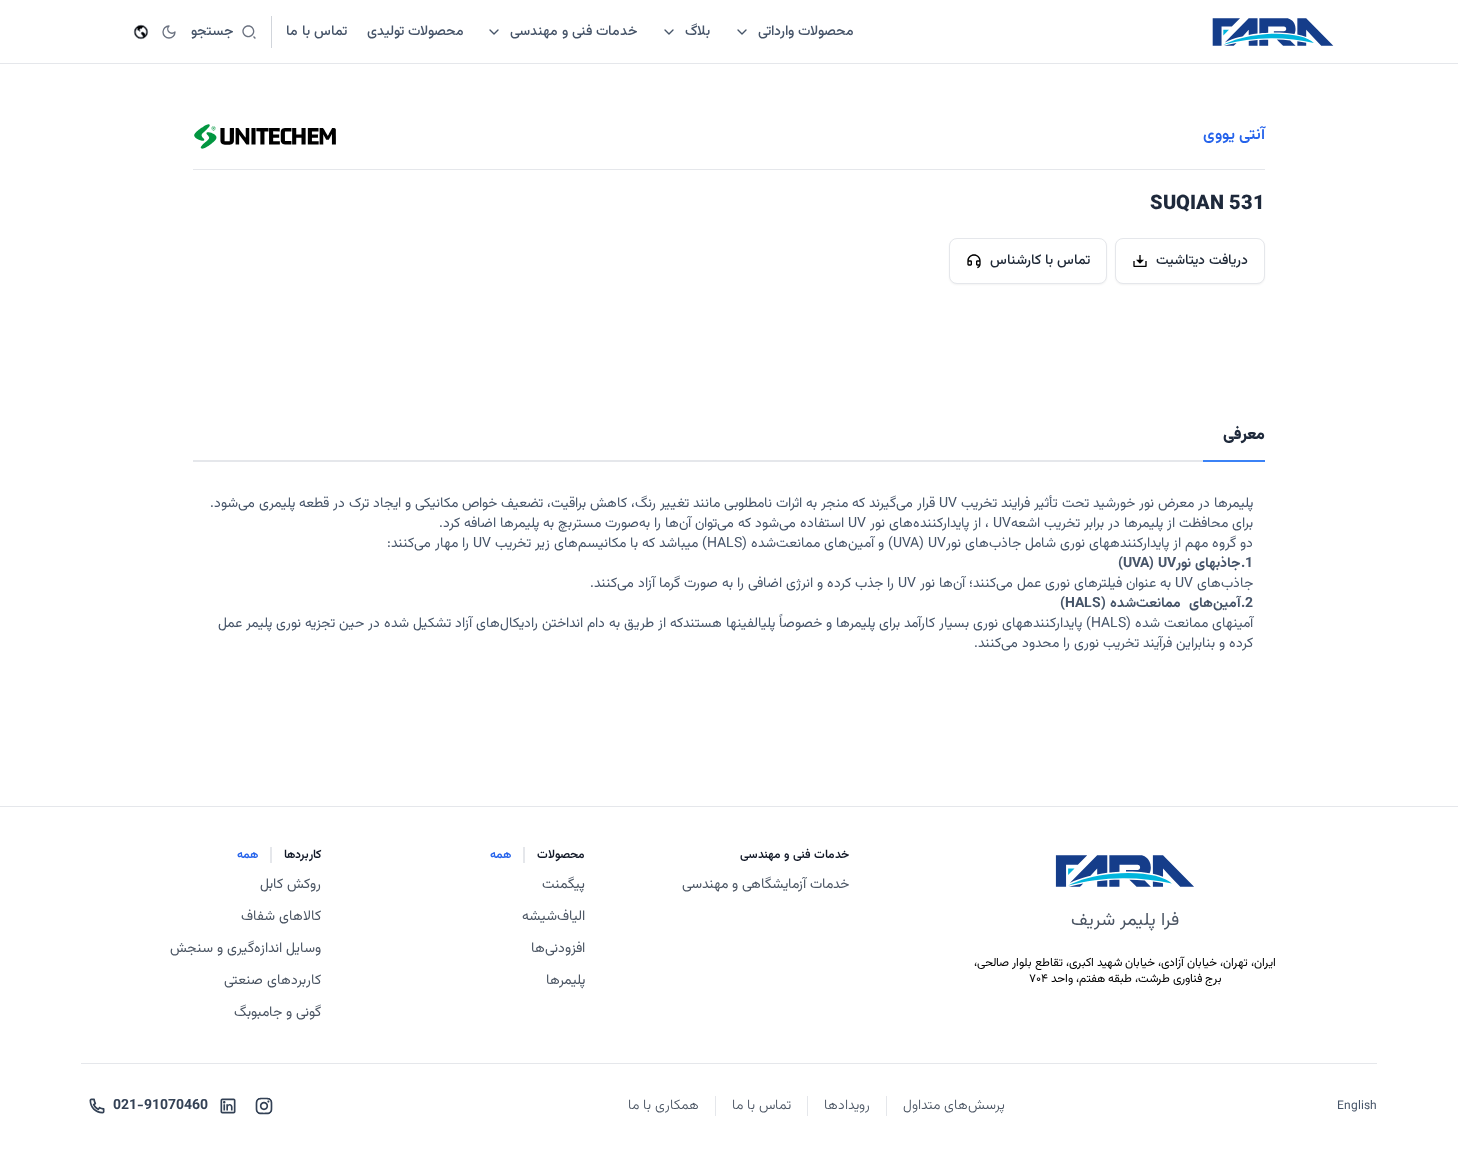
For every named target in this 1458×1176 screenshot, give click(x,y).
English (1357, 1106)
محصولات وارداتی (806, 32)
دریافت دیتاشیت (1202, 261)
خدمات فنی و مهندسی (573, 32)
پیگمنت (563, 885)
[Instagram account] (264, 1106)
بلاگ (697, 32)
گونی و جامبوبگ (277, 1013)
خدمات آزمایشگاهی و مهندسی (765, 885)
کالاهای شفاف (281, 917)
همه (500, 855)
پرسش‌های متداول (954, 1106)
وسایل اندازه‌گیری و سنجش (245, 949)
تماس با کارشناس (1040, 261)
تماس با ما (761, 1106)
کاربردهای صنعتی (272, 981)
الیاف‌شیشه (553, 917)
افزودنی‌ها (558, 949)
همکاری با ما (663, 1106)
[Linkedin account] (228, 1106)
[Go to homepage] (1273, 32)
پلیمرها (565, 981)
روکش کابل (290, 885)
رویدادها (847, 1106)
